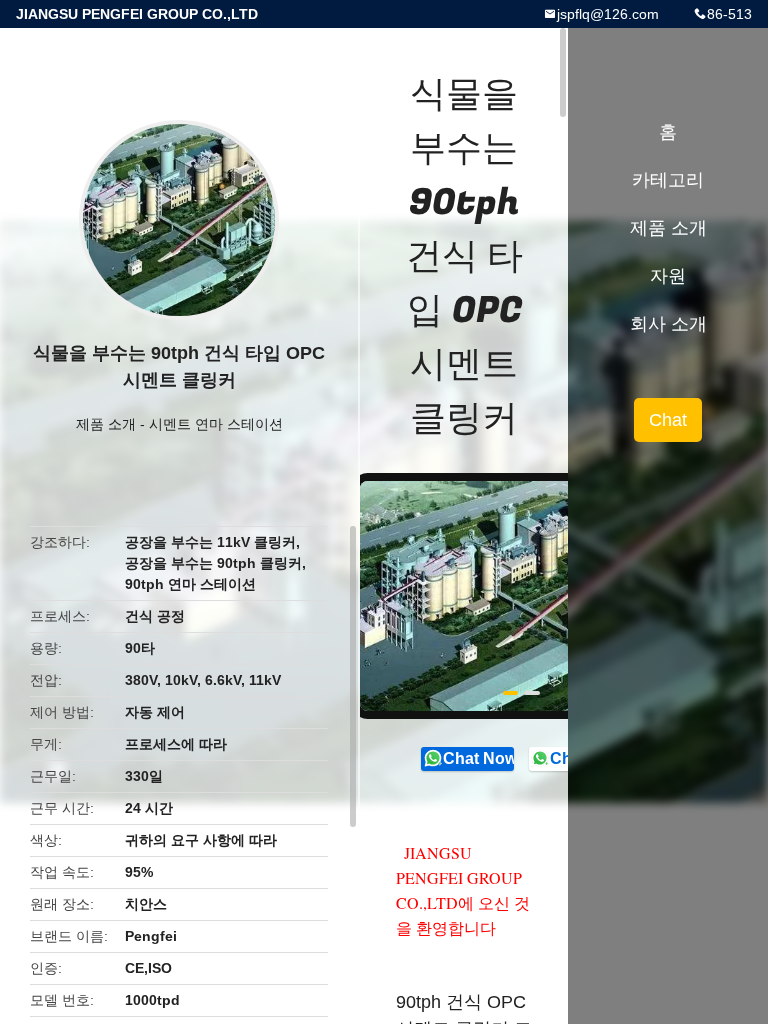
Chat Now (478, 758)
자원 (668, 276)
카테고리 (668, 180)
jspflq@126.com (608, 14)
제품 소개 (106, 424)
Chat (668, 420)
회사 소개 (668, 324)
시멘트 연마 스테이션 (216, 424)
